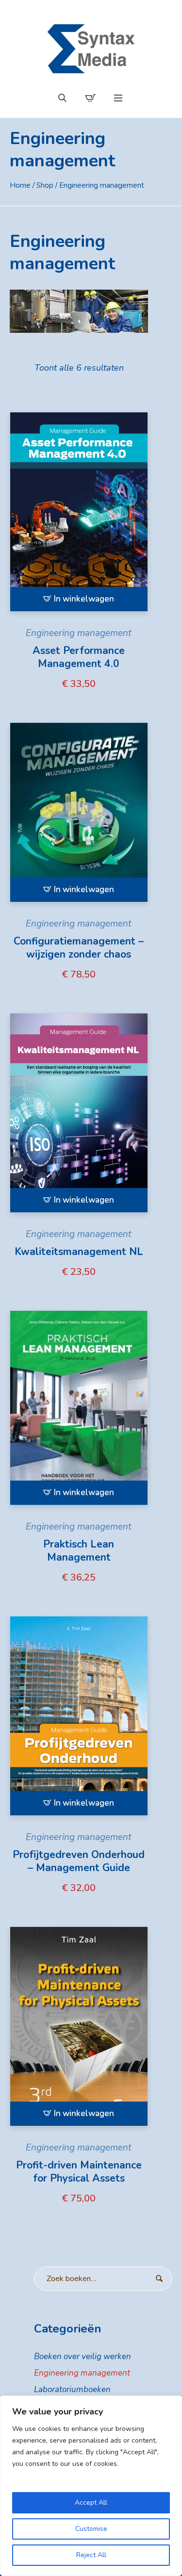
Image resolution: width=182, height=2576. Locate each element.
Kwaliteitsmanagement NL (79, 1252)
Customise (91, 2529)
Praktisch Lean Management (79, 1551)
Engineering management (79, 633)
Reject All (91, 2555)
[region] (91, 2486)
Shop (45, 185)
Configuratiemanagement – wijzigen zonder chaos (79, 948)
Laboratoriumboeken (72, 2389)
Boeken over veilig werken (83, 2356)
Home (20, 185)
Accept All (91, 2503)
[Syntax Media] (91, 49)
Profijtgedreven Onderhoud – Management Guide (79, 1861)
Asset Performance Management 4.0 (79, 657)
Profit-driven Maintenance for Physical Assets (79, 2172)
